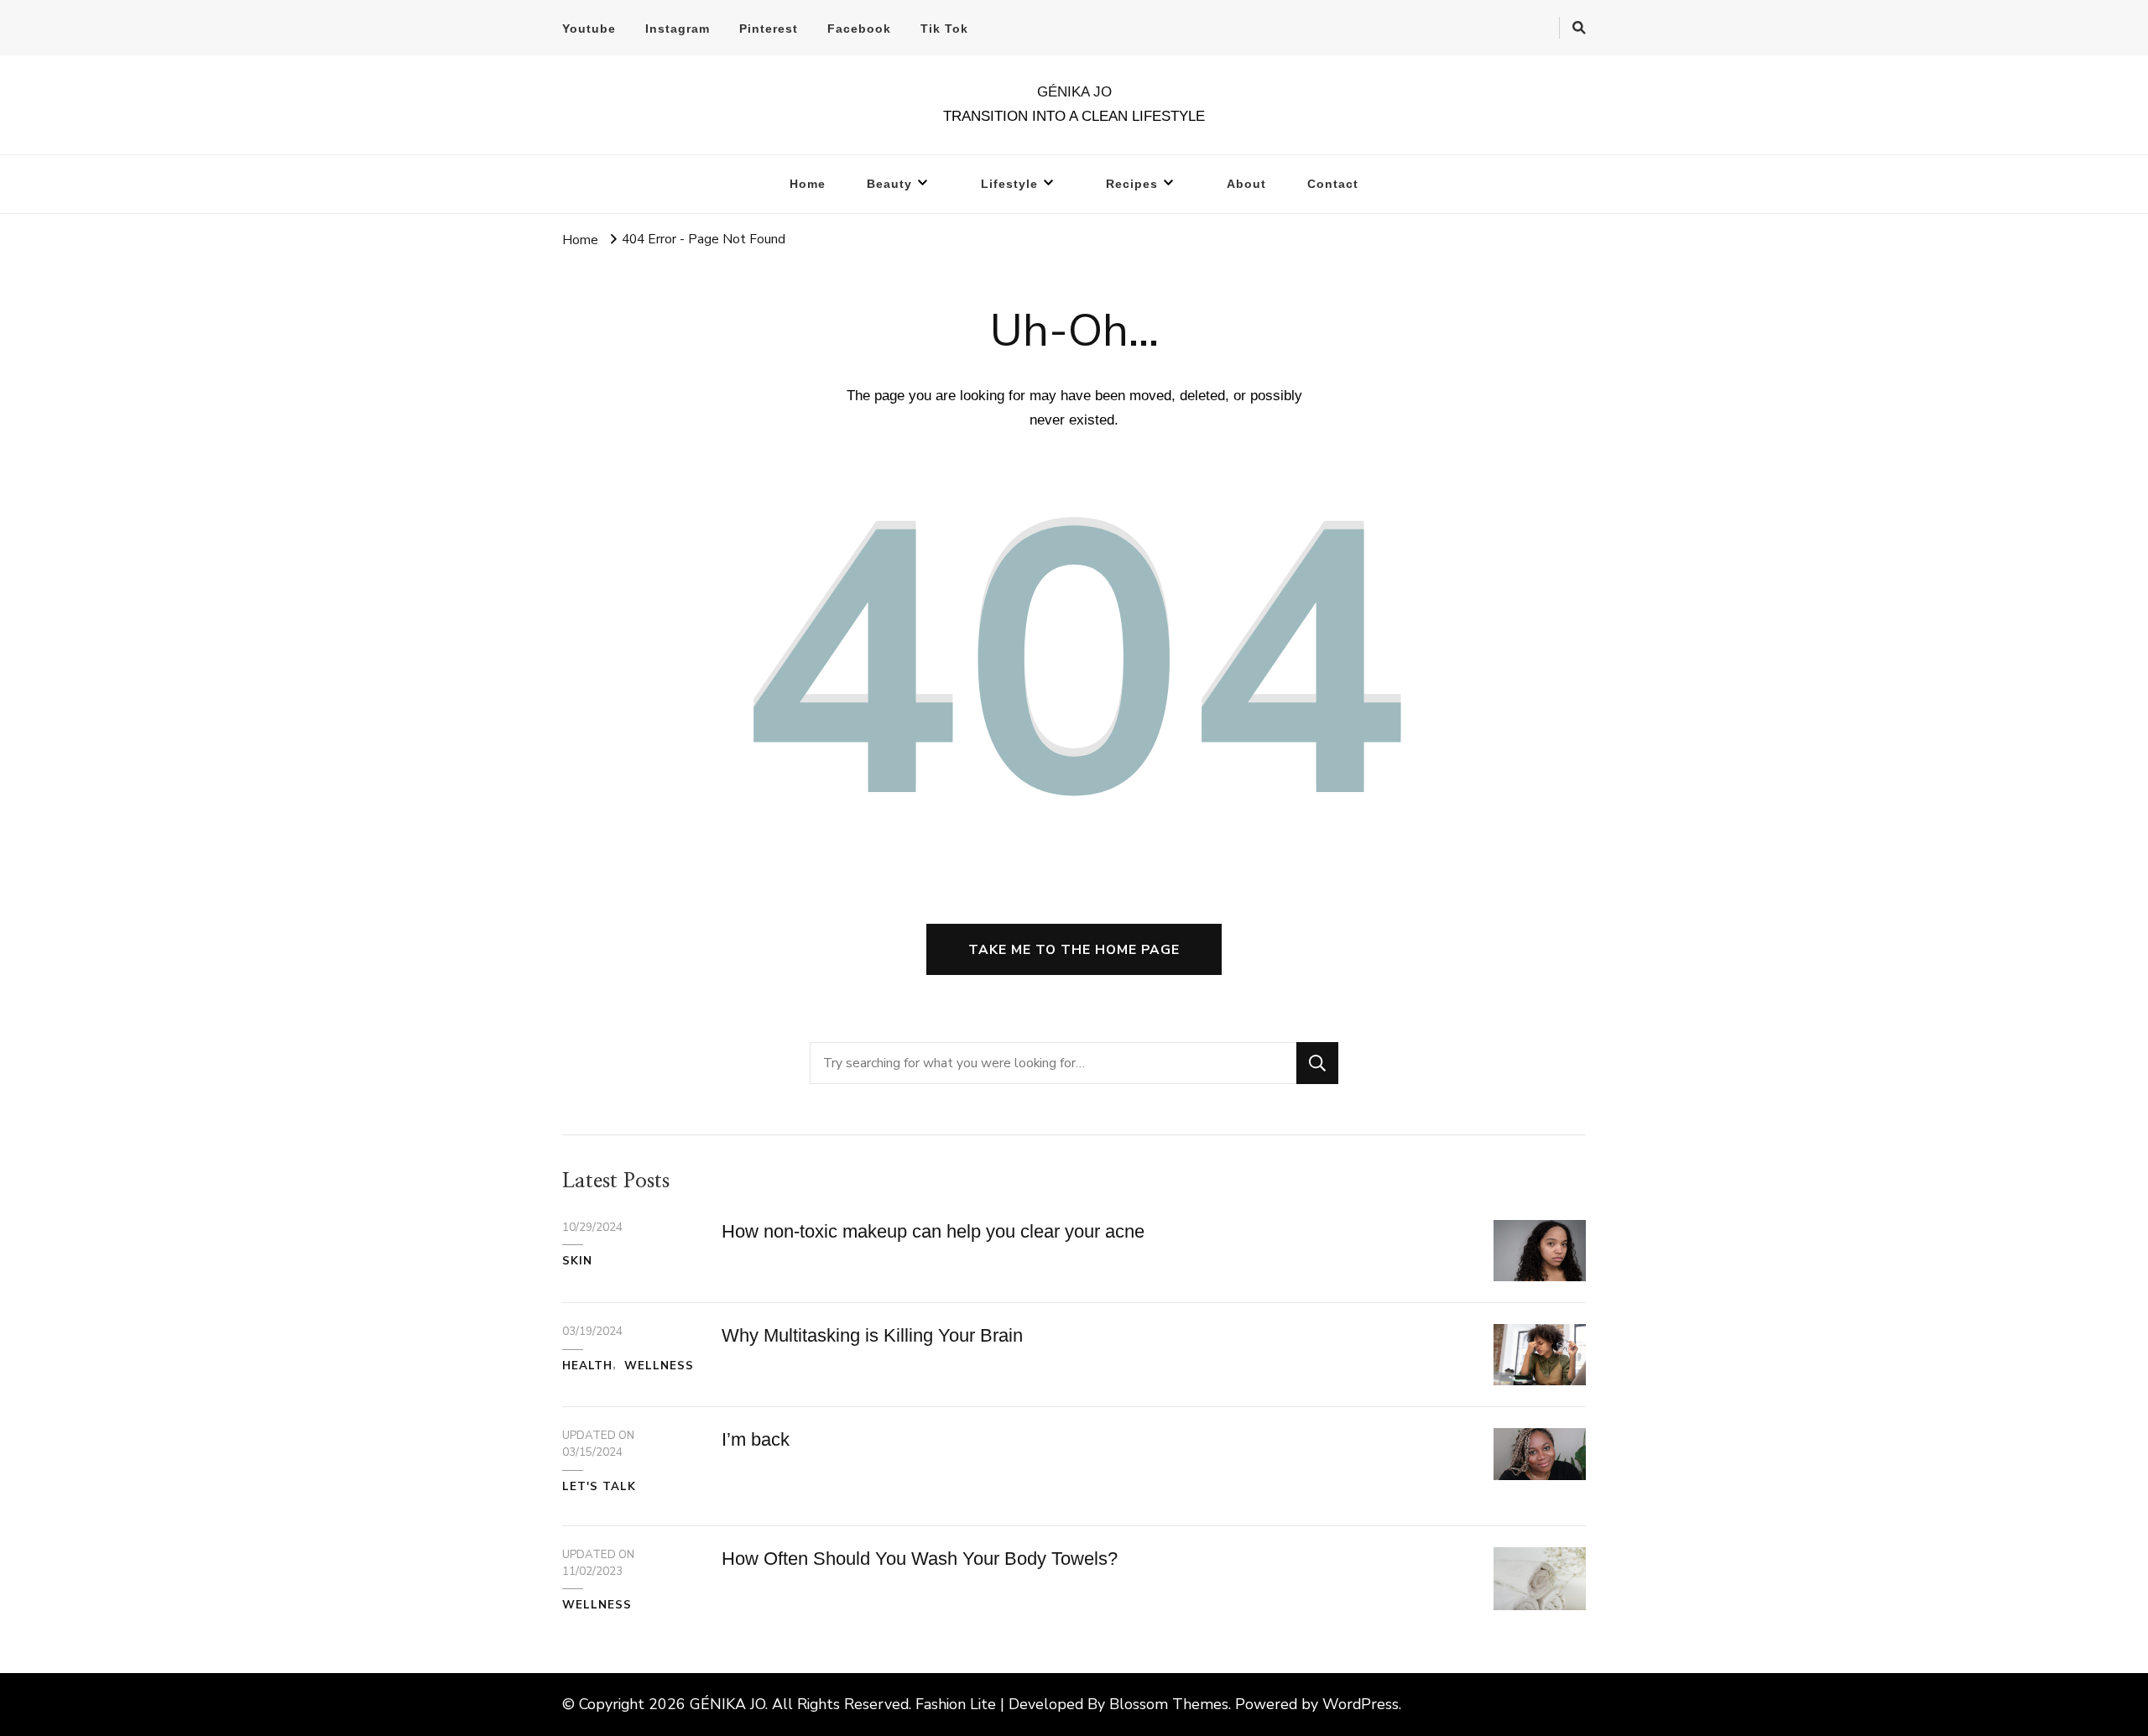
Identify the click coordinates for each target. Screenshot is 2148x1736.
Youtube (589, 29)
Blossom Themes (1169, 1704)
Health (587, 1366)
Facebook (859, 29)
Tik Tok (944, 29)
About (1246, 184)
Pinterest (769, 29)
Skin (577, 1261)
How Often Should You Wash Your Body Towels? (920, 1559)
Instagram (678, 29)
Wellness (659, 1366)
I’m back (756, 1439)
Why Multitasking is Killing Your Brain (872, 1335)
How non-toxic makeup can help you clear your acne (933, 1231)
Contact (1333, 184)
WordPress (1361, 1704)
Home (808, 184)
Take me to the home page (1074, 949)
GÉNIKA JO (1074, 92)
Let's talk (599, 1487)
